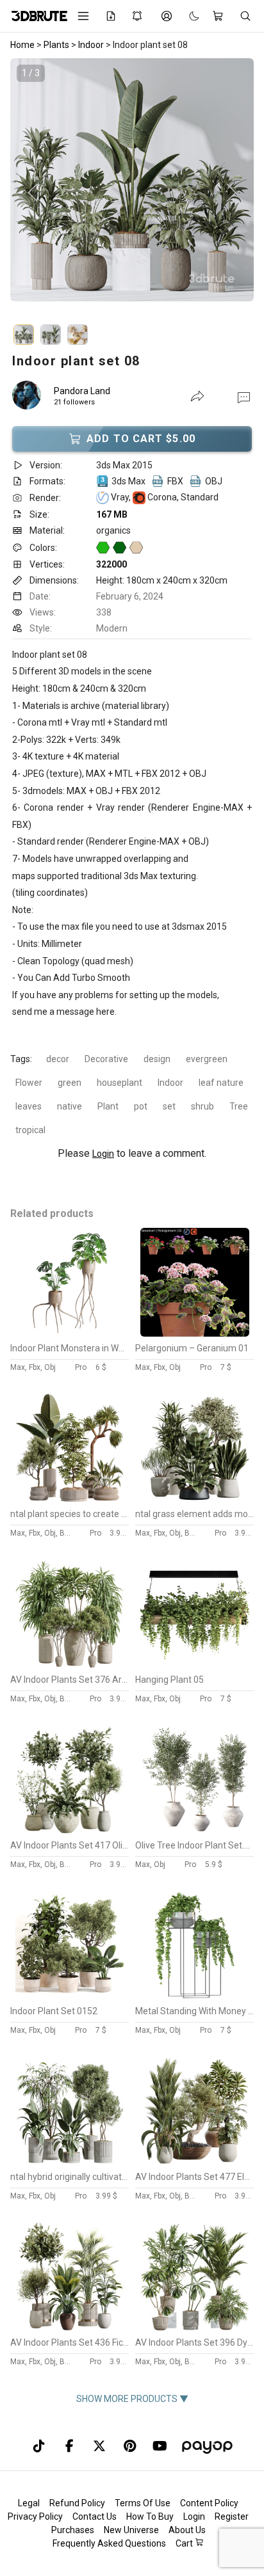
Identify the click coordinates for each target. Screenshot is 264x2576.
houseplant (120, 1083)
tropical (30, 1130)
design (157, 1059)
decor (58, 1059)
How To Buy (150, 2516)
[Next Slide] (231, 193)
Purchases (73, 2530)
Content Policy (209, 2503)
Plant (108, 1106)
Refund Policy (77, 2503)
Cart (185, 2543)
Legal (29, 2503)
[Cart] (219, 16)
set (169, 1106)
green (70, 1083)
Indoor (170, 1083)
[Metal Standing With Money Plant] (195, 1996)
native (70, 1106)
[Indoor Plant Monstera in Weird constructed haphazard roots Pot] (70, 1333)
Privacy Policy (35, 2516)
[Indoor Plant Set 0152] (70, 1996)
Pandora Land (82, 391)
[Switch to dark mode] (188, 16)
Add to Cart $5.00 (141, 439)
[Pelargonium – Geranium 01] (195, 1333)
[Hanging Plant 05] (195, 1665)
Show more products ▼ (132, 2399)
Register (232, 2516)
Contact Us (95, 2516)
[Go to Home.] (35, 16)
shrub (202, 1106)
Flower (29, 1083)
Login (103, 1154)
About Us (187, 2530)
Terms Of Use (143, 2503)
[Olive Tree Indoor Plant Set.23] (195, 1831)
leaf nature (221, 1083)
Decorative (106, 1059)
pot (141, 1106)
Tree (239, 1106)
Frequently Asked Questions (109, 2543)
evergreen (207, 1059)
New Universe (131, 2530)
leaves (29, 1106)
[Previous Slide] (33, 193)
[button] (244, 397)
